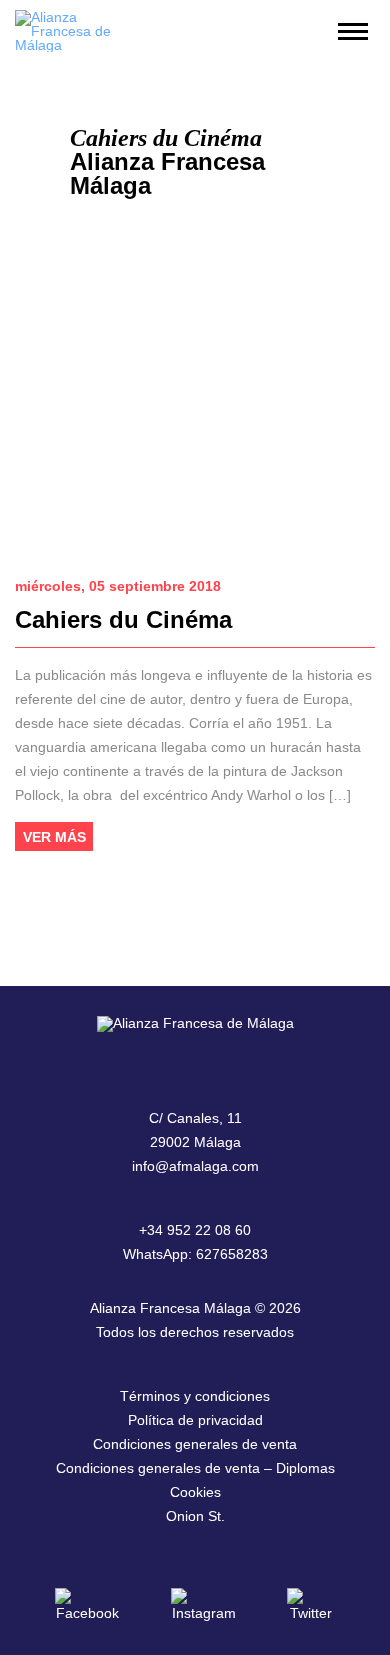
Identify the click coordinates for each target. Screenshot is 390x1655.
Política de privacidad (195, 1420)
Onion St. (195, 1516)
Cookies (195, 1492)
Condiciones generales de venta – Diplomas (195, 1468)
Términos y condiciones (195, 1396)
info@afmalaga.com (195, 1166)
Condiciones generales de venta (195, 1444)
